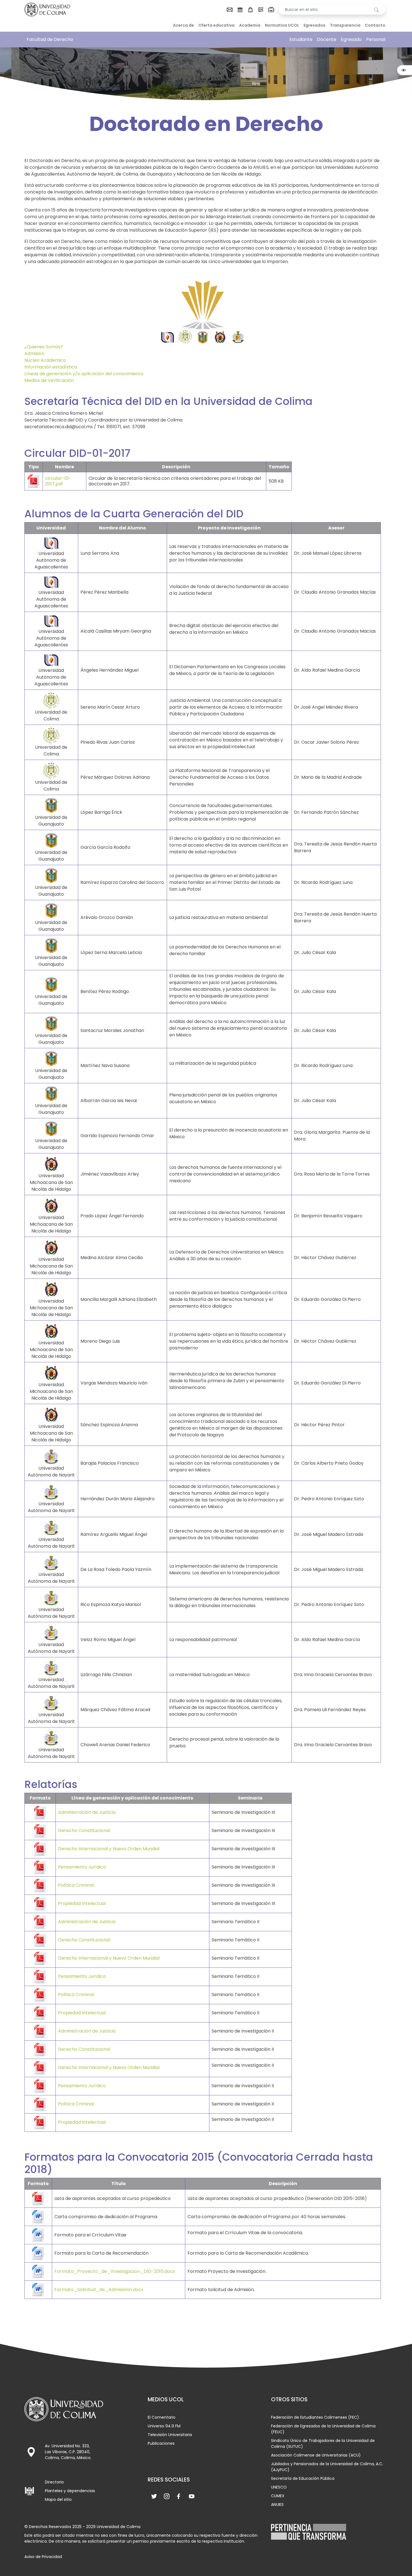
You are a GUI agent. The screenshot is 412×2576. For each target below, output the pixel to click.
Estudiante (301, 39)
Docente (327, 39)
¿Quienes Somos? (44, 347)
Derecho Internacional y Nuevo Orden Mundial (109, 1849)
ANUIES (277, 2504)
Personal (376, 39)
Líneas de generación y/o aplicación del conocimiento (84, 374)
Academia (250, 25)
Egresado (351, 39)
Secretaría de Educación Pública (303, 2478)
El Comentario (162, 2417)
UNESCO (279, 2487)
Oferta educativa (217, 25)
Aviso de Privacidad (43, 2557)
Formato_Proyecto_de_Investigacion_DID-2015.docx (115, 2271)
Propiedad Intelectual (82, 1903)
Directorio (54, 2482)
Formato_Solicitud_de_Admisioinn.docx (99, 2290)
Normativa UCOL (282, 25)
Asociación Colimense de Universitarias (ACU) (316, 2455)
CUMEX (278, 2496)
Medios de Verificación (49, 380)
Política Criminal (76, 1885)
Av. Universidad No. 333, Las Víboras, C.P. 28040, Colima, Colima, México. (68, 2452)
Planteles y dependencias (70, 2491)
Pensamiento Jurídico (82, 1867)
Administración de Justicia (87, 1812)
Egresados (314, 25)
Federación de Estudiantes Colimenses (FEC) (315, 2417)
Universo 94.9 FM (164, 2426)
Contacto (375, 25)
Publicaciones (161, 2443)
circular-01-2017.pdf (58, 481)
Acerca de (183, 25)
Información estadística (51, 367)
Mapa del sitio (58, 2499)
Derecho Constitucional (84, 1830)
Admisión (34, 353)
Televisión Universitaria (170, 2435)
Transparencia (345, 25)
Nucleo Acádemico (45, 360)
